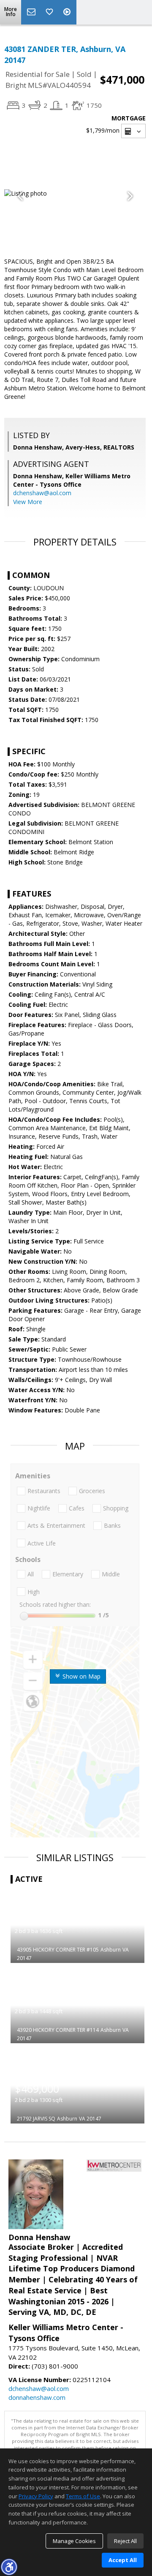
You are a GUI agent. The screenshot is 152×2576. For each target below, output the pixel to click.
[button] (9, 2567)
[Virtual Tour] (68, 12)
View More (28, 502)
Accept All (123, 2560)
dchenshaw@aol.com (42, 493)
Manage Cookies (74, 2541)
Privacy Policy (36, 2496)
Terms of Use (83, 2496)
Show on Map (81, 1676)
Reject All (125, 2541)
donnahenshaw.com (37, 2397)
